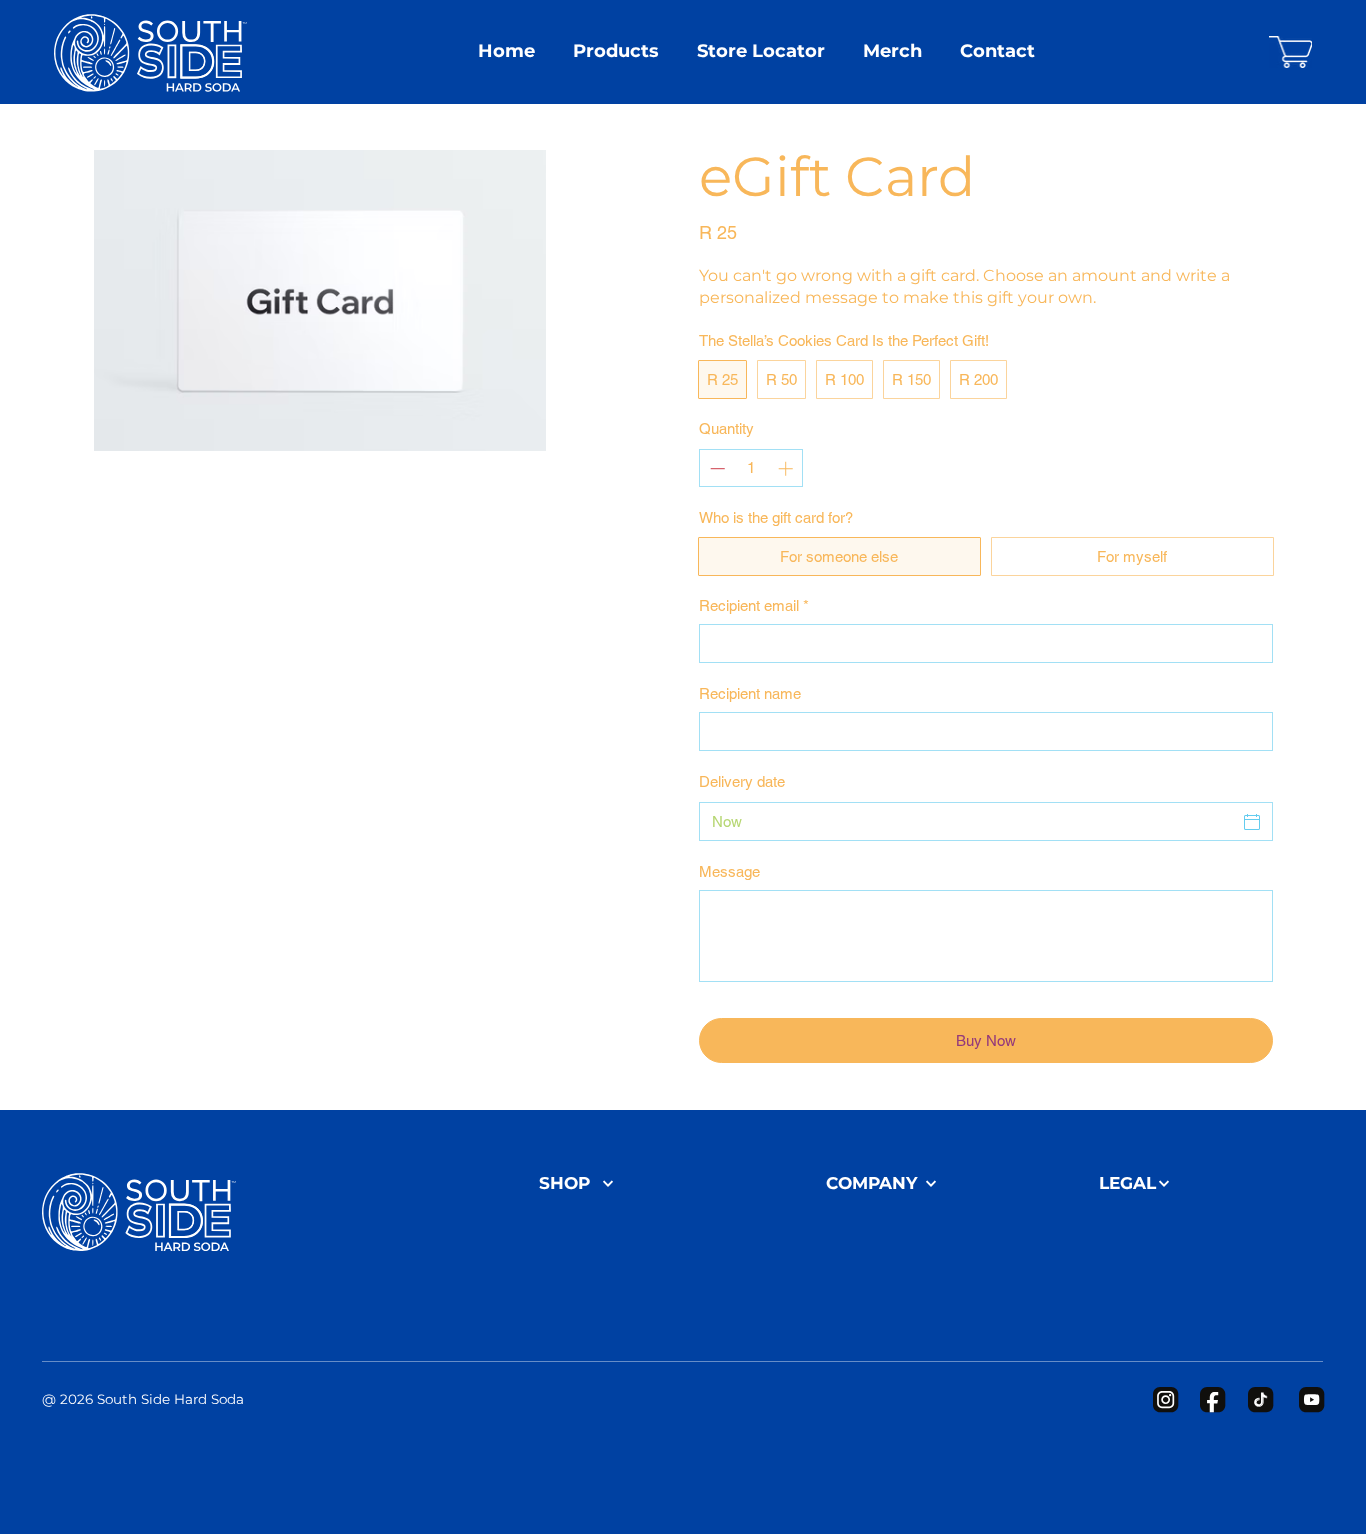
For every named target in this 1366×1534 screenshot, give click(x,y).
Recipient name (750, 693)
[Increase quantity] (787, 468)
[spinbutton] (751, 468)
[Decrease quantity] (715, 468)
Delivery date (742, 781)
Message (729, 871)
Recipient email (754, 605)
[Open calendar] (1252, 822)
